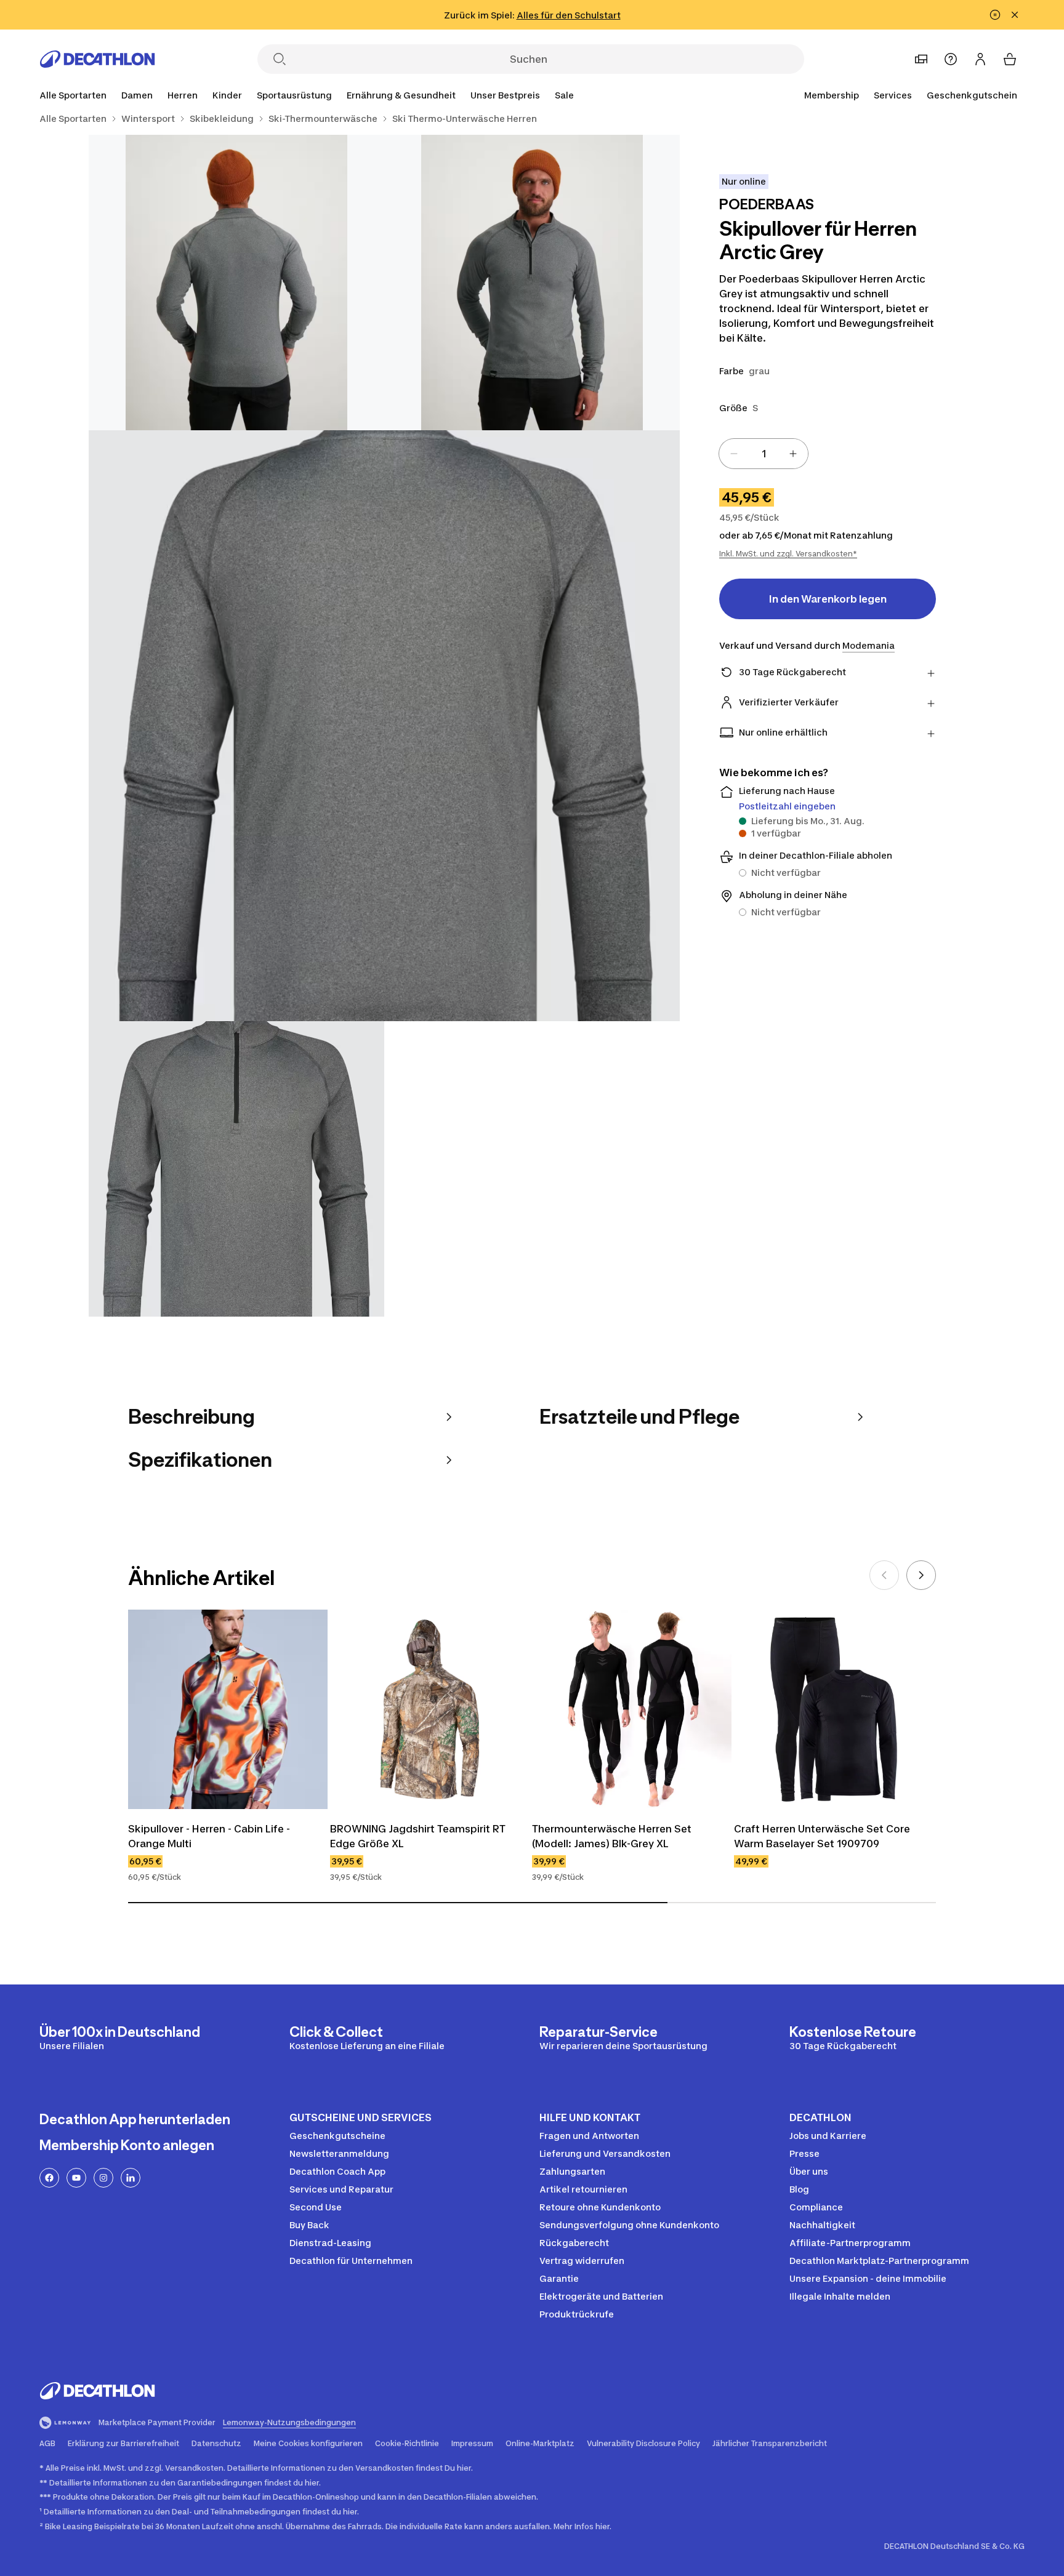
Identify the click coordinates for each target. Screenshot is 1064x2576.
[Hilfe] (951, 59)
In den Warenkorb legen (828, 599)
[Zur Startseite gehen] (97, 59)
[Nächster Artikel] (921, 1575)
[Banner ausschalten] (995, 15)
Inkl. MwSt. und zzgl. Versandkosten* (788, 554)
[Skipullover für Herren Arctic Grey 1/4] (532, 283)
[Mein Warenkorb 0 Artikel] (1010, 59)
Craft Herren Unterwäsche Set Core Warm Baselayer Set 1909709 (823, 1836)
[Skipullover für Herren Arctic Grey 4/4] (236, 1169)
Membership (832, 95)
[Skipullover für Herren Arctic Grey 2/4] (236, 283)
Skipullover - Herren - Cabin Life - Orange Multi (210, 1836)
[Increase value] (793, 454)
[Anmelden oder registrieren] (980, 59)
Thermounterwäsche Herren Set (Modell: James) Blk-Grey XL (613, 1836)
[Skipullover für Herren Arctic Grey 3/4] (384, 726)
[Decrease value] (734, 454)
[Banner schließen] (1015, 15)
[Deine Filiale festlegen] (921, 59)
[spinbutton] (764, 454)
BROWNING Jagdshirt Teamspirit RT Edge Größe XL (419, 1836)
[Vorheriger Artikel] (884, 1575)
